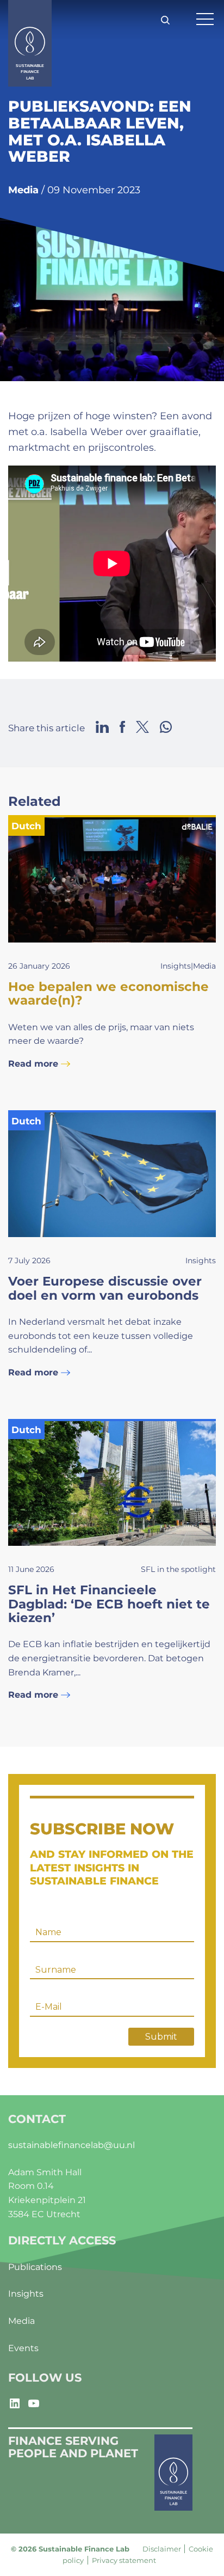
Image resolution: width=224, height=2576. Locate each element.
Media (21, 2321)
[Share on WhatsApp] (166, 728)
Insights (26, 2294)
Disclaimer (162, 2549)
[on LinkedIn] (102, 728)
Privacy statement (124, 2560)
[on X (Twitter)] (142, 728)
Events (23, 2348)
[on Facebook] (122, 728)
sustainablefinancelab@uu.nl (71, 2145)
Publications (35, 2267)
